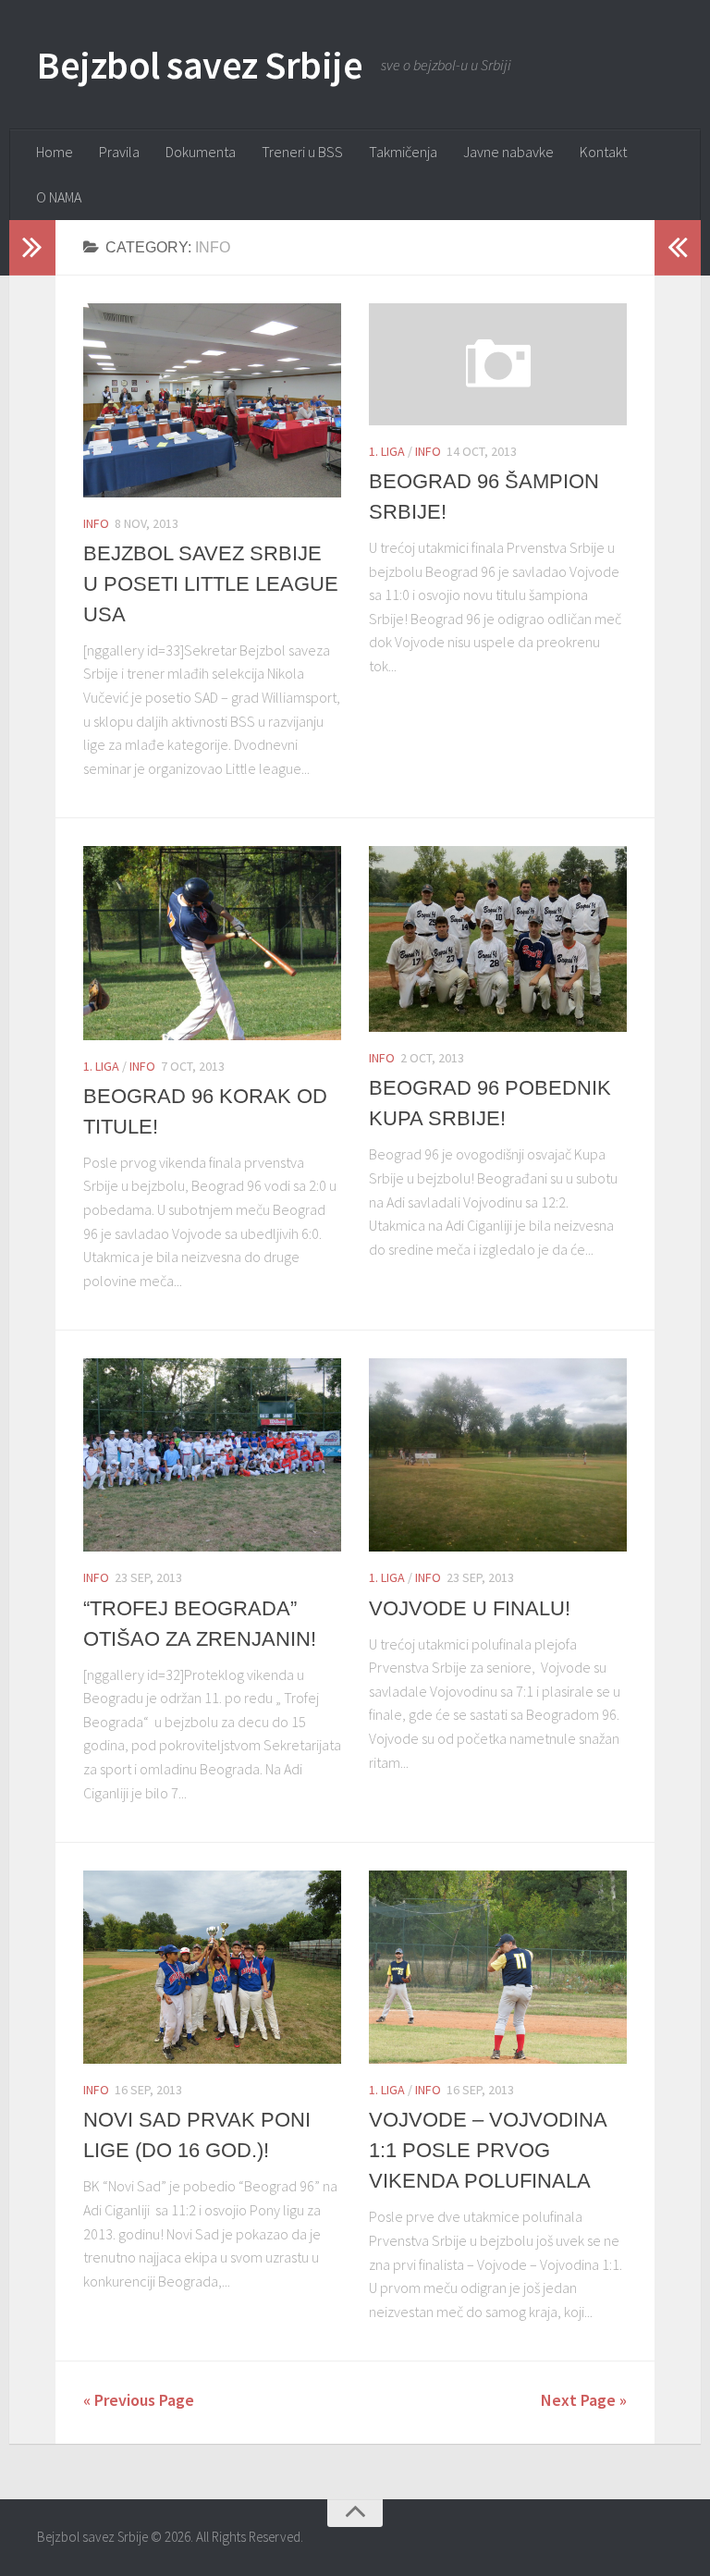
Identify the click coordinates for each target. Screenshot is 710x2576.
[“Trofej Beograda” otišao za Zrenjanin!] (212, 1455)
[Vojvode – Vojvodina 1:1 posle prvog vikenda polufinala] (498, 1967)
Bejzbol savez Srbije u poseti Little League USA (211, 584)
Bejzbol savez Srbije (200, 65)
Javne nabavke (508, 152)
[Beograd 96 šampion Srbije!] (498, 364)
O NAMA (59, 197)
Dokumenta (201, 152)
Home (55, 152)
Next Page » (584, 2400)
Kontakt (603, 152)
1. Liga (387, 451)
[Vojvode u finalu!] (498, 1455)
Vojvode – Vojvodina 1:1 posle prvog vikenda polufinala (488, 2150)
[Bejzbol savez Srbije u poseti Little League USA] (212, 400)
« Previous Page (139, 2400)
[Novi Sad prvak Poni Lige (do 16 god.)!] (212, 1967)
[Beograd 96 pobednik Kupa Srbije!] (498, 939)
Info (96, 523)
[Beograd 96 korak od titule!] (212, 943)
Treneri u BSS (302, 152)
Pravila (119, 152)
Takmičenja (403, 152)
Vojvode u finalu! (470, 1608)
